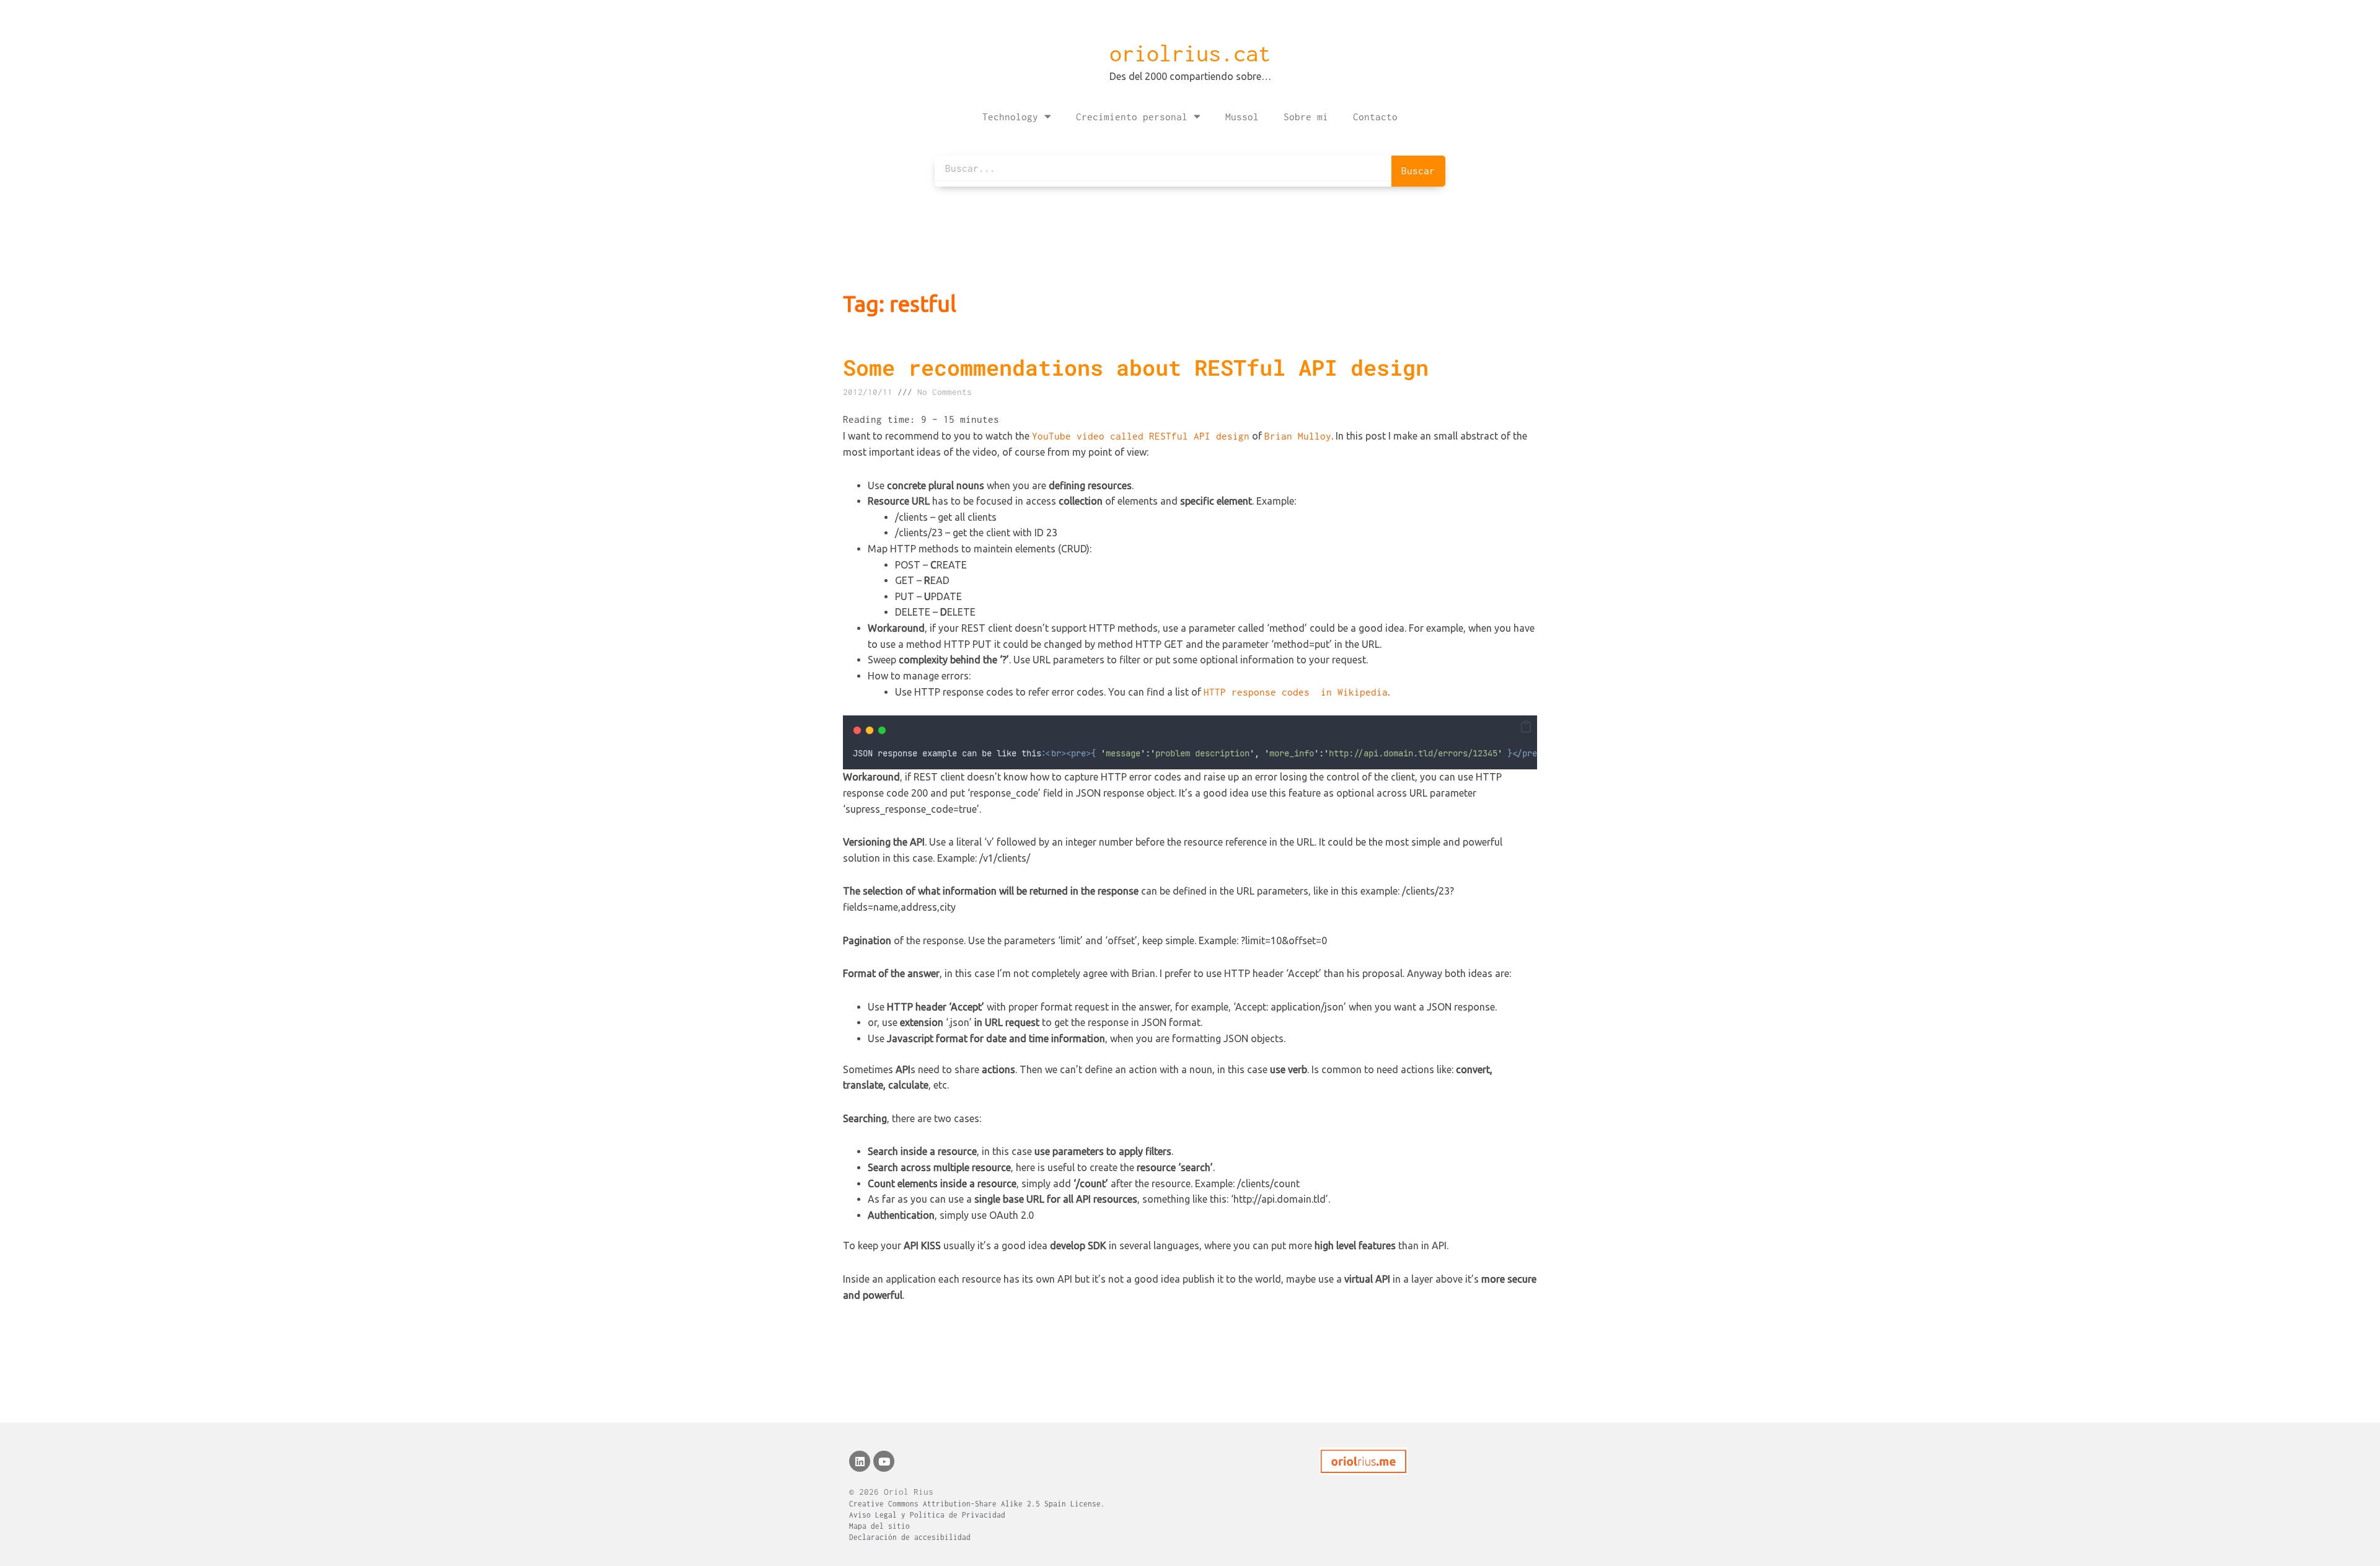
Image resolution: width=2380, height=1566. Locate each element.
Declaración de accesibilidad (910, 1537)
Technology (1010, 117)
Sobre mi (1306, 117)
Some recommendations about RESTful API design (1136, 367)
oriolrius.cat (1190, 53)
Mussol (1242, 117)
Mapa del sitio (879, 1526)
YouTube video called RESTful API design (1141, 436)
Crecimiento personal (1132, 117)
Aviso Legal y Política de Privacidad (927, 1515)
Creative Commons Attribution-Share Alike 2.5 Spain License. (977, 1504)
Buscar (1418, 170)
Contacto (1375, 117)
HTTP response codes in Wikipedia (1296, 692)
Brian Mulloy (1298, 436)
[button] (1526, 727)
